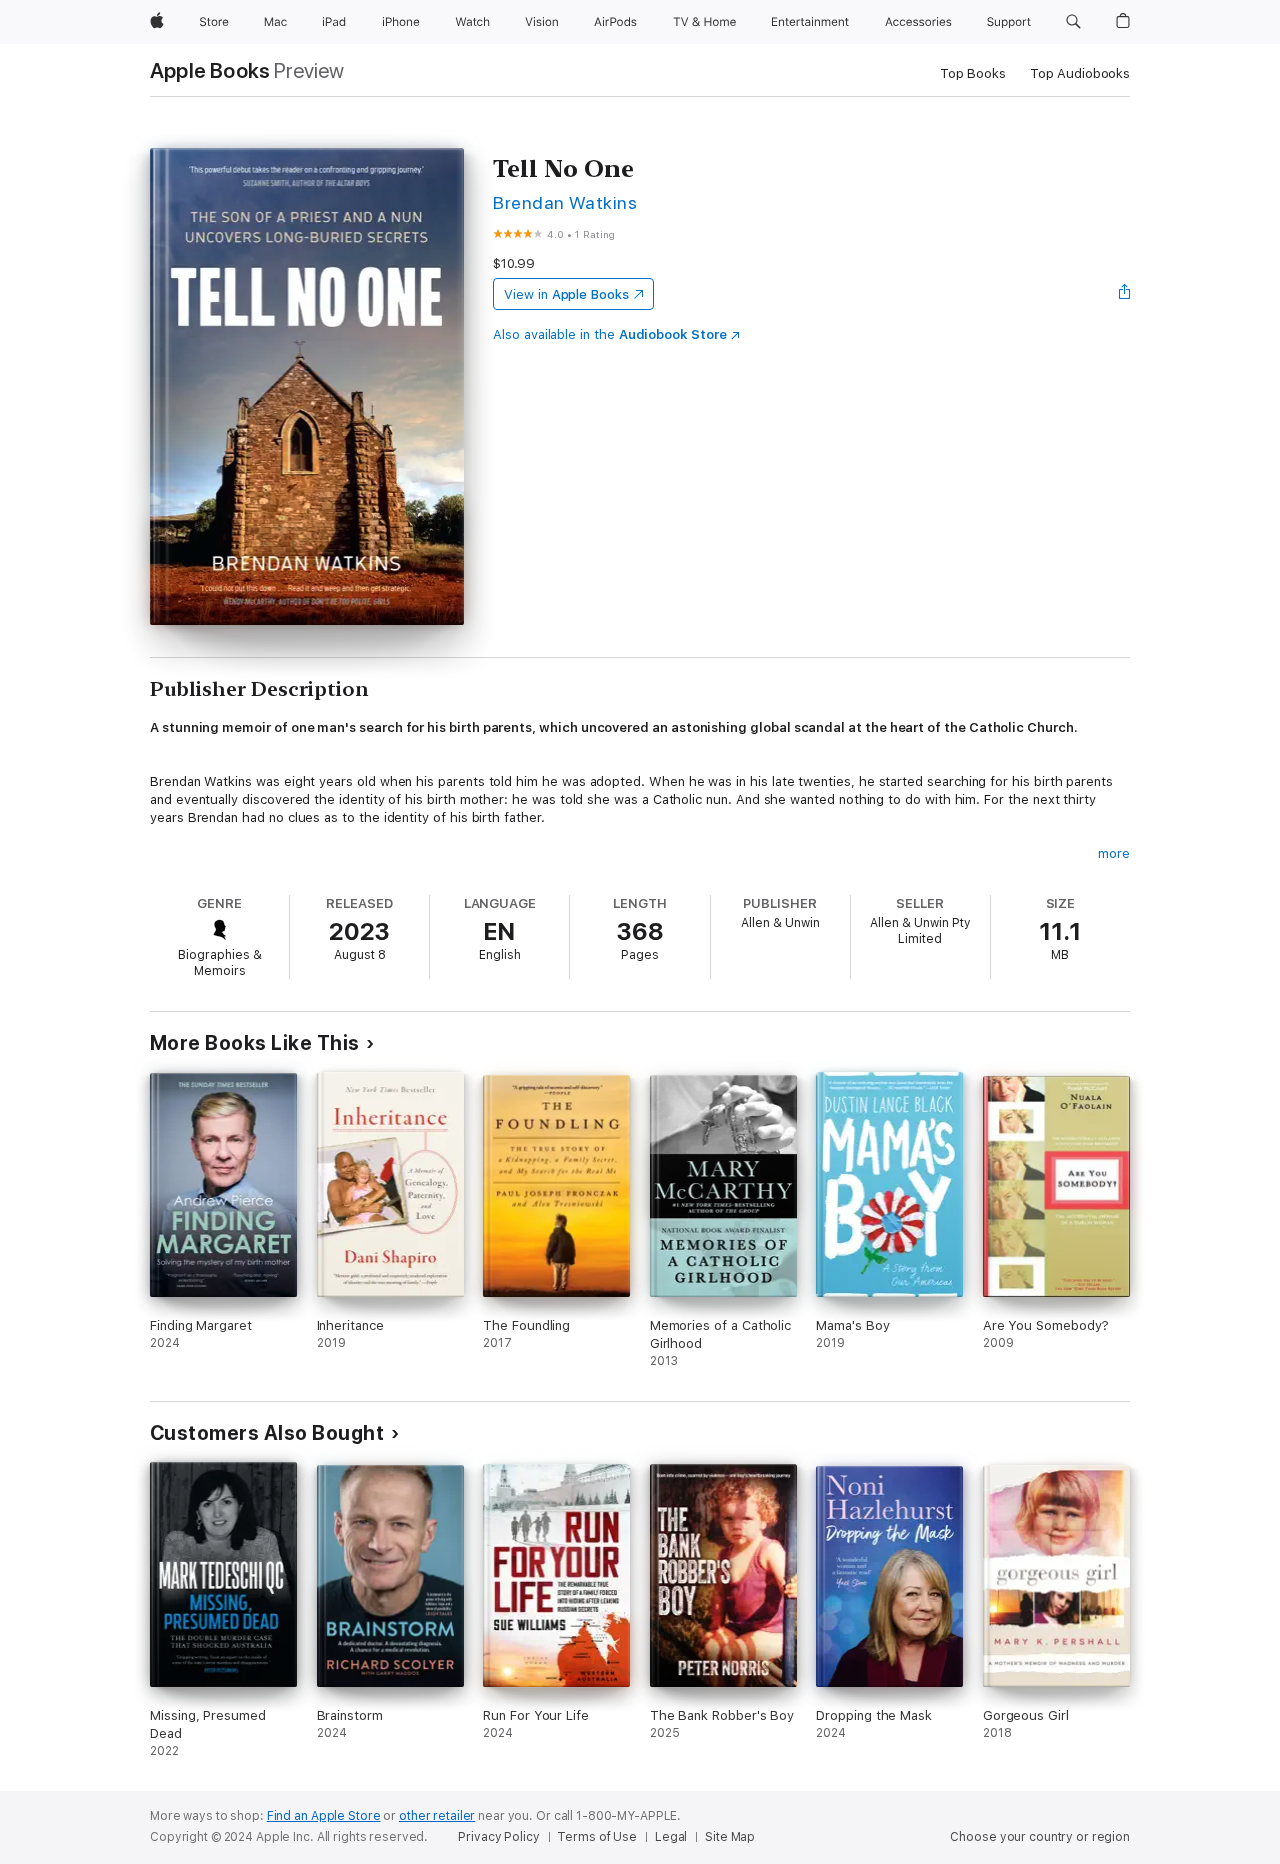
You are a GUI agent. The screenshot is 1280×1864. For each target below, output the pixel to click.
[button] (1073, 22)
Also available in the (610, 334)
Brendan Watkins (565, 202)
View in (566, 294)
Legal (671, 1837)
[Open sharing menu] (1125, 294)
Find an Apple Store (324, 1816)
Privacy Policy (498, 1837)
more (1114, 853)
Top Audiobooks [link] (1080, 73)
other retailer (437, 1816)
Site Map (730, 1837)
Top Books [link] (973, 73)
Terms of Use (597, 1837)
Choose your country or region (1040, 1837)
